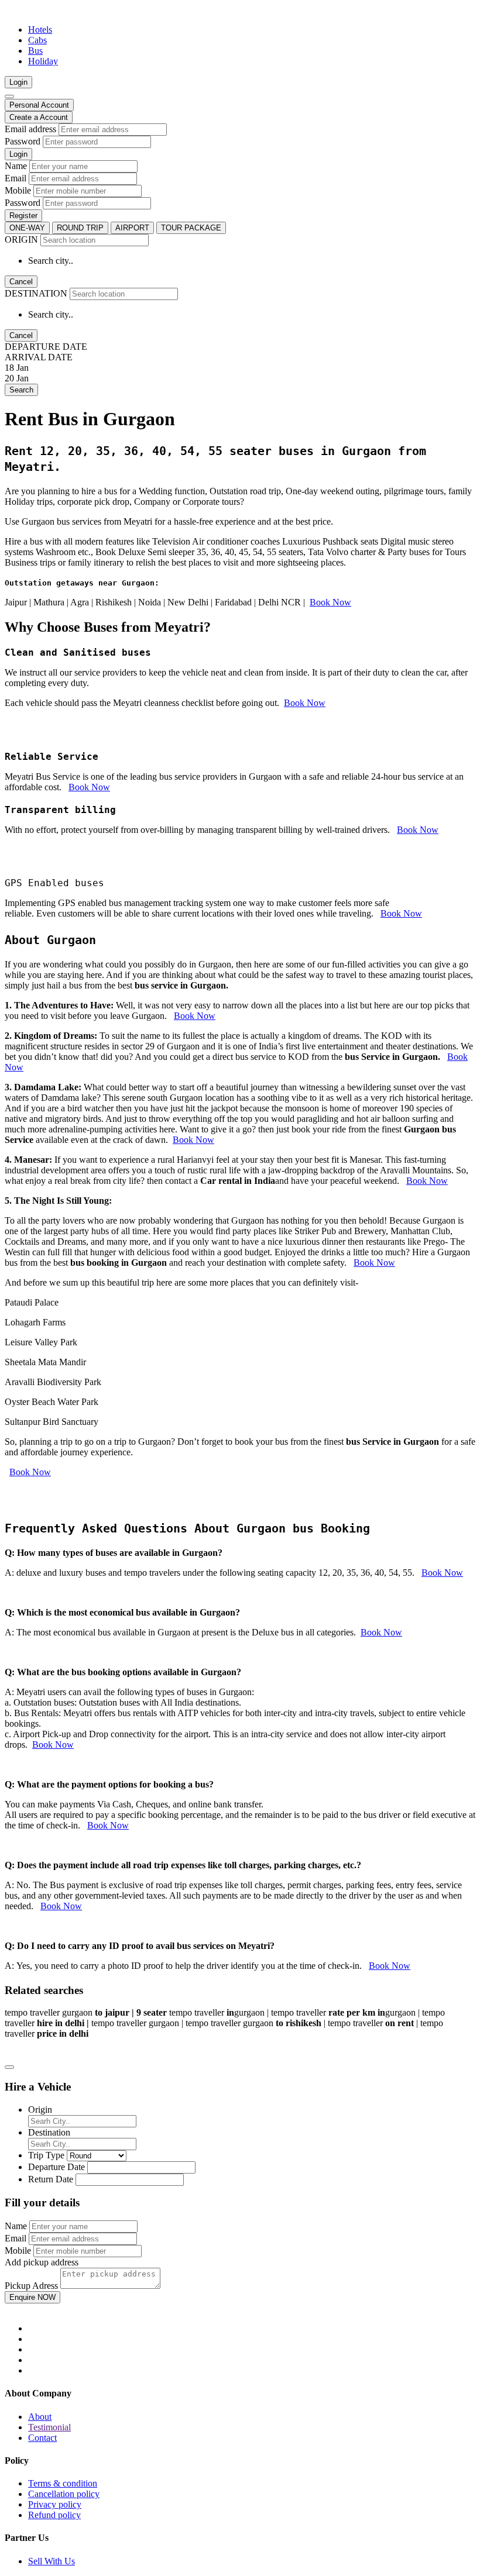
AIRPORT (132, 228)
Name (16, 166)
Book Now (330, 602)
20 (9, 378)
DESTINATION (36, 293)
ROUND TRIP (80, 228)
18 (9, 368)
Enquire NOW (32, 2297)
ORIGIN (21, 240)
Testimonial (49, 2427)
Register (23, 216)
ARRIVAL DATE (39, 357)
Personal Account (39, 105)
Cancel (21, 282)
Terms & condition (63, 2483)
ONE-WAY (27, 228)
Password (23, 141)
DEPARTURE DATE (46, 347)
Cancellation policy (64, 2494)
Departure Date (56, 2167)
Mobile (18, 190)
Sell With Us (52, 2561)
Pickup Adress (31, 2286)
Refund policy (54, 2515)
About (40, 2417)
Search (21, 390)
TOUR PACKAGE (191, 228)
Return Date (51, 2179)
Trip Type (46, 2155)
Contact (42, 2438)
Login (18, 82)
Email (16, 178)
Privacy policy (55, 2504)
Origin (40, 2110)
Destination (49, 2132)
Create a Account (39, 117)
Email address (30, 129)
